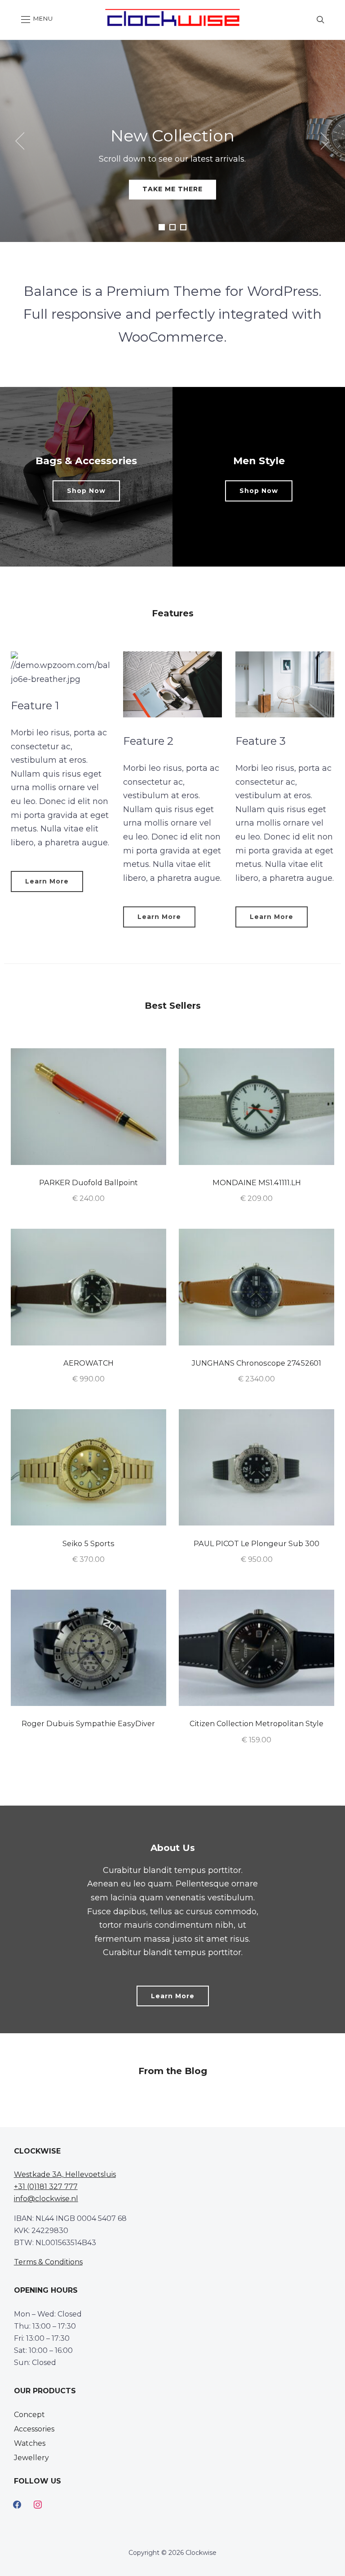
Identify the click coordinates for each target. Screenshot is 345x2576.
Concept (29, 2415)
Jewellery (31, 2458)
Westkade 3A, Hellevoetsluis (65, 2174)
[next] (323, 141)
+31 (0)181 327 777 (46, 2187)
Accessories (34, 2429)
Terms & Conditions (48, 2262)
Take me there (172, 189)
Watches (30, 2443)
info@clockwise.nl (46, 2199)
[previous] (22, 141)
